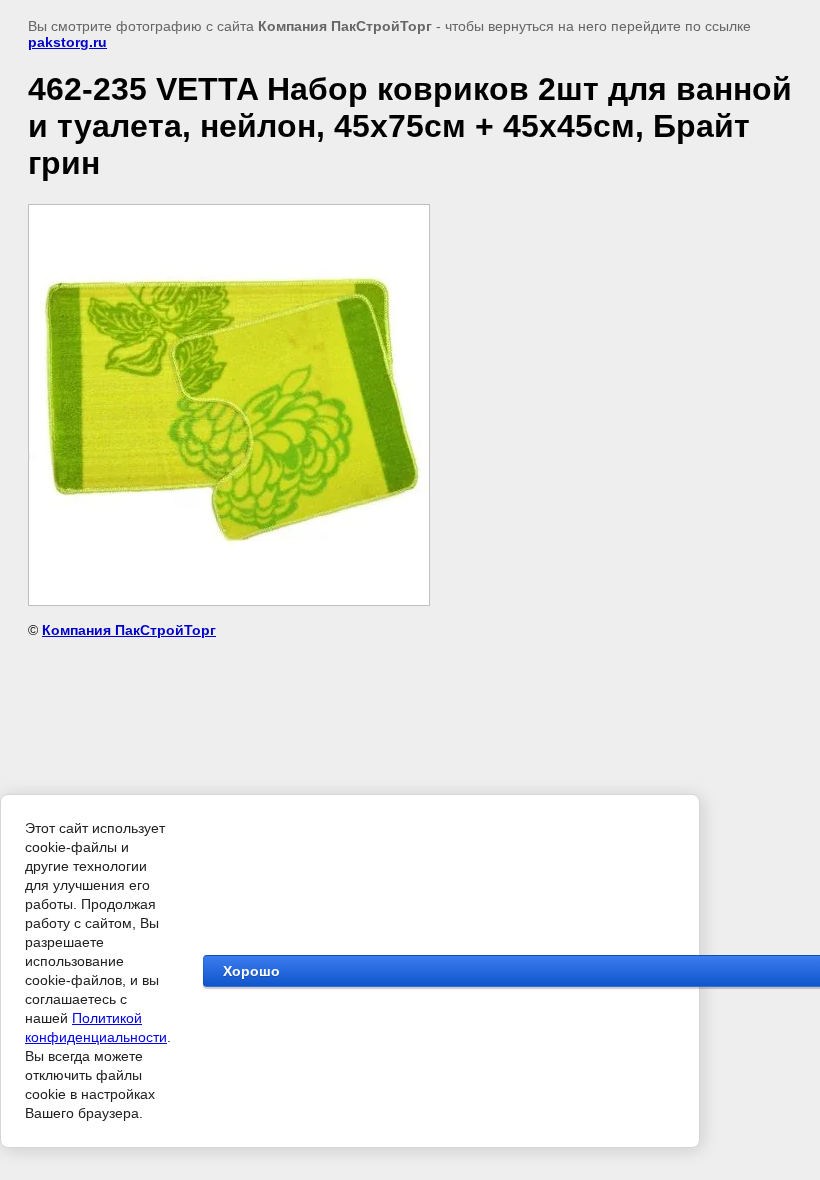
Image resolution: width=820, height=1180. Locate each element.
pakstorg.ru (67, 42)
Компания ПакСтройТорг (129, 630)
